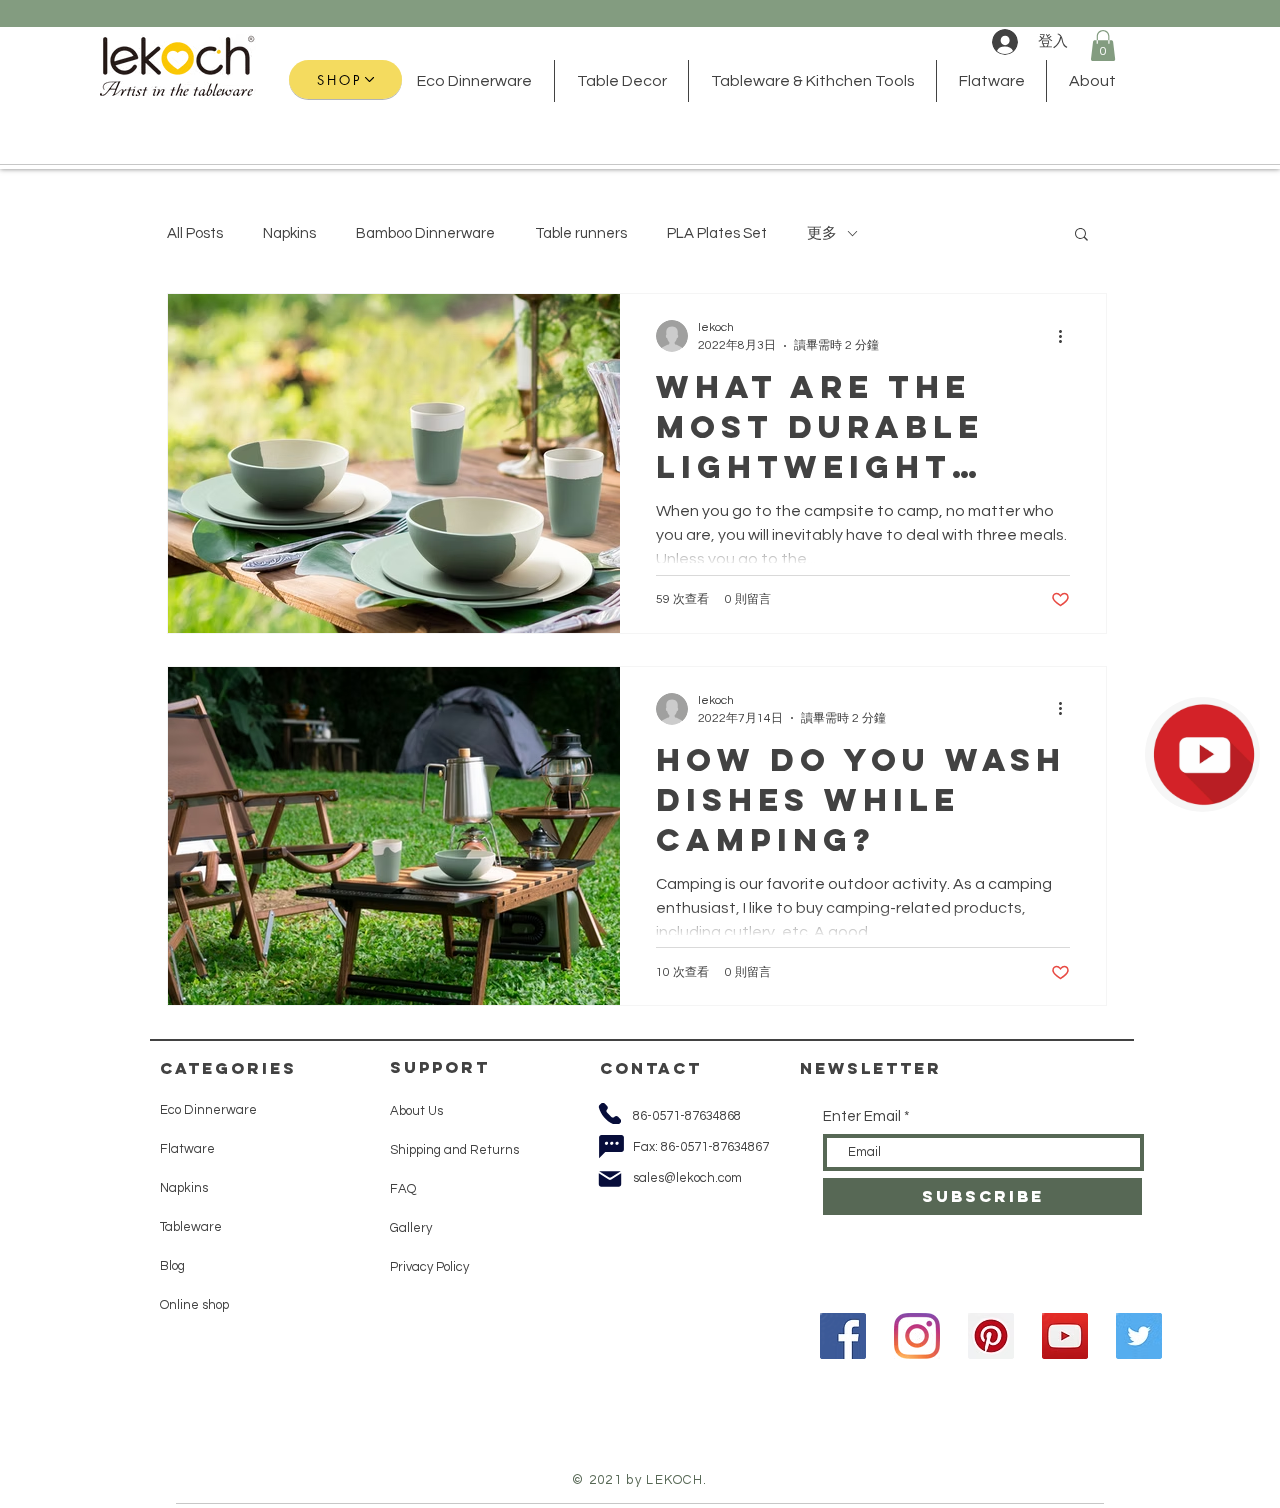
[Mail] (610, 1179)
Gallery (411, 1228)
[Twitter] (1139, 1336)
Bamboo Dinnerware (425, 233)
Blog (172, 1266)
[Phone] (609, 1113)
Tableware (191, 1227)
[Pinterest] (991, 1336)
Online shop (194, 1305)
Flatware (187, 1149)
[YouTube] (1065, 1336)
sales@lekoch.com (687, 1178)
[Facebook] (843, 1336)
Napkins (289, 233)
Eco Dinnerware (210, 1110)
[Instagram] (917, 1336)
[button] (1103, 45)
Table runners (581, 233)
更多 (822, 233)
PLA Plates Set (717, 233)
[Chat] (611, 1146)
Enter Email (862, 1116)
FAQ (403, 1189)
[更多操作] (1067, 336)
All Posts (195, 233)
